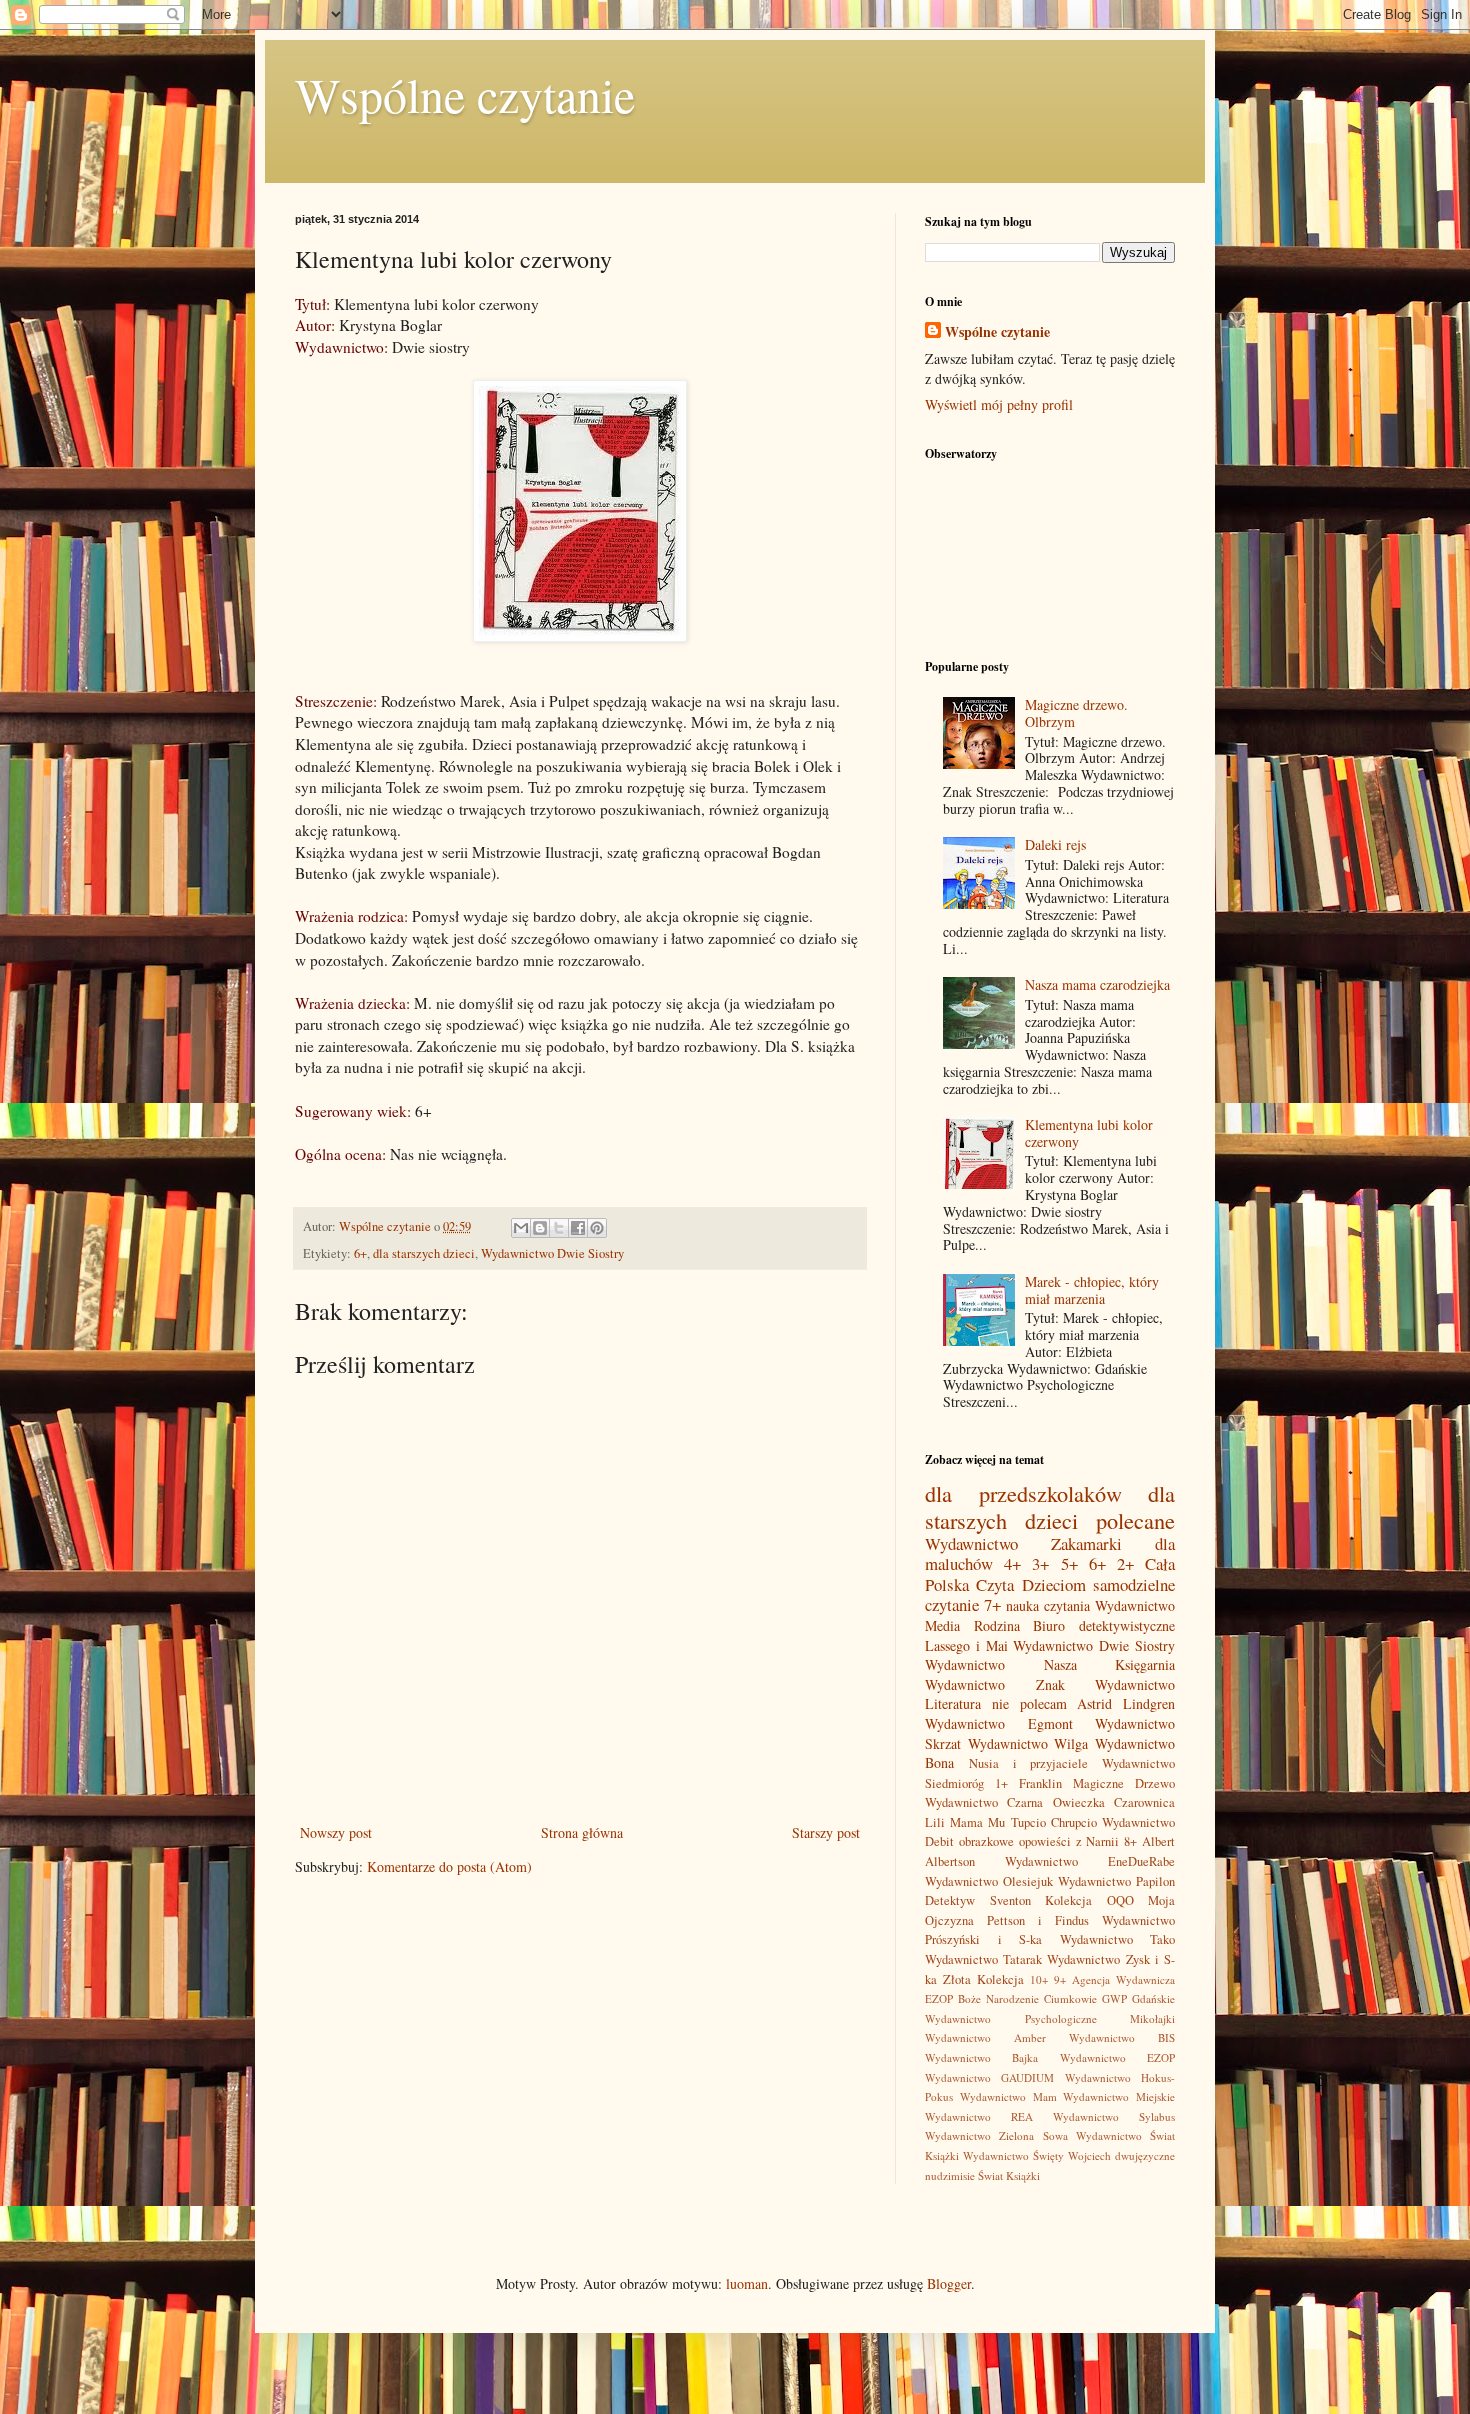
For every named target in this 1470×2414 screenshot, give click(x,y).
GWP (1114, 1998)
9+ (1060, 1979)
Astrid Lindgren (1126, 1703)
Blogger (949, 2283)
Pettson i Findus (1038, 1920)
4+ (1012, 1563)
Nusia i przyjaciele (1029, 1763)
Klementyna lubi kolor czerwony (1089, 1133)
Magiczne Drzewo (1124, 1783)
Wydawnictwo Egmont (999, 1723)
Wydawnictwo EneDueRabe (1090, 1861)
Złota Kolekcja (983, 1979)
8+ (1130, 1841)
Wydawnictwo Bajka (981, 2057)
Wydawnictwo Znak (995, 1684)
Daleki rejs (1055, 844)
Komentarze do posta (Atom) (449, 1866)
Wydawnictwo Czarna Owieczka (1015, 1802)
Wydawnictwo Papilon (1116, 1881)
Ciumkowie (1070, 1998)
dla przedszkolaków (1023, 1493)
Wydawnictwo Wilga (1028, 1743)
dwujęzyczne (1145, 2155)
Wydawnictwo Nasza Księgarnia (1050, 1664)
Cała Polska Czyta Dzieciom (1050, 1574)
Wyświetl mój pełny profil (999, 404)
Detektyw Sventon (978, 1900)
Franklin (1040, 1783)
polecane (1135, 1520)
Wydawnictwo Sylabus (1114, 2116)
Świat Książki (1009, 2175)
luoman (747, 2283)
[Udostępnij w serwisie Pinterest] (597, 1228)
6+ (360, 1253)
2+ (1125, 1563)
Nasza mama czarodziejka (1097, 984)
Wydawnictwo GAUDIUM (989, 2077)
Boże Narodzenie (998, 1998)
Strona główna (582, 1832)
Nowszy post (336, 1832)
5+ (1069, 1563)
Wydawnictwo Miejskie (1119, 2096)
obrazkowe (986, 1841)
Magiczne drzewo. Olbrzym (1076, 713)
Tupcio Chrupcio (1054, 1822)
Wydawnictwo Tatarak (983, 1959)
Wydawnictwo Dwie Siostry (552, 1253)
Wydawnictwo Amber (985, 2037)
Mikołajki (1152, 2018)
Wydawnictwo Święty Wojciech (1037, 2155)
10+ (1039, 1979)
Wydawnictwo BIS (1122, 2037)
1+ (1001, 1783)
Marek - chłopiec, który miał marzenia (1092, 1290)
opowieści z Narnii (1069, 1841)
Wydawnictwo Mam (1008, 2096)
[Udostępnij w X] (559, 1228)
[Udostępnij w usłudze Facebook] (578, 1228)
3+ (1040, 1563)
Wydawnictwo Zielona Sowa (996, 2135)
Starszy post (826, 1832)
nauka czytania (1048, 1605)
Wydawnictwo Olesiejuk (989, 1881)
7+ (992, 1604)
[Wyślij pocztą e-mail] (521, 1228)
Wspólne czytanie (465, 94)
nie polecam (1029, 1703)
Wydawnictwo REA (979, 2116)
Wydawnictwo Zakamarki (1023, 1543)
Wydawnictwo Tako (1118, 1939)
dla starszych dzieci (424, 1253)
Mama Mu (977, 1822)
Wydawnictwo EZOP (1117, 2057)
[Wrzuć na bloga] (540, 1228)
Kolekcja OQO (1089, 1900)
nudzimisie (950, 2175)
